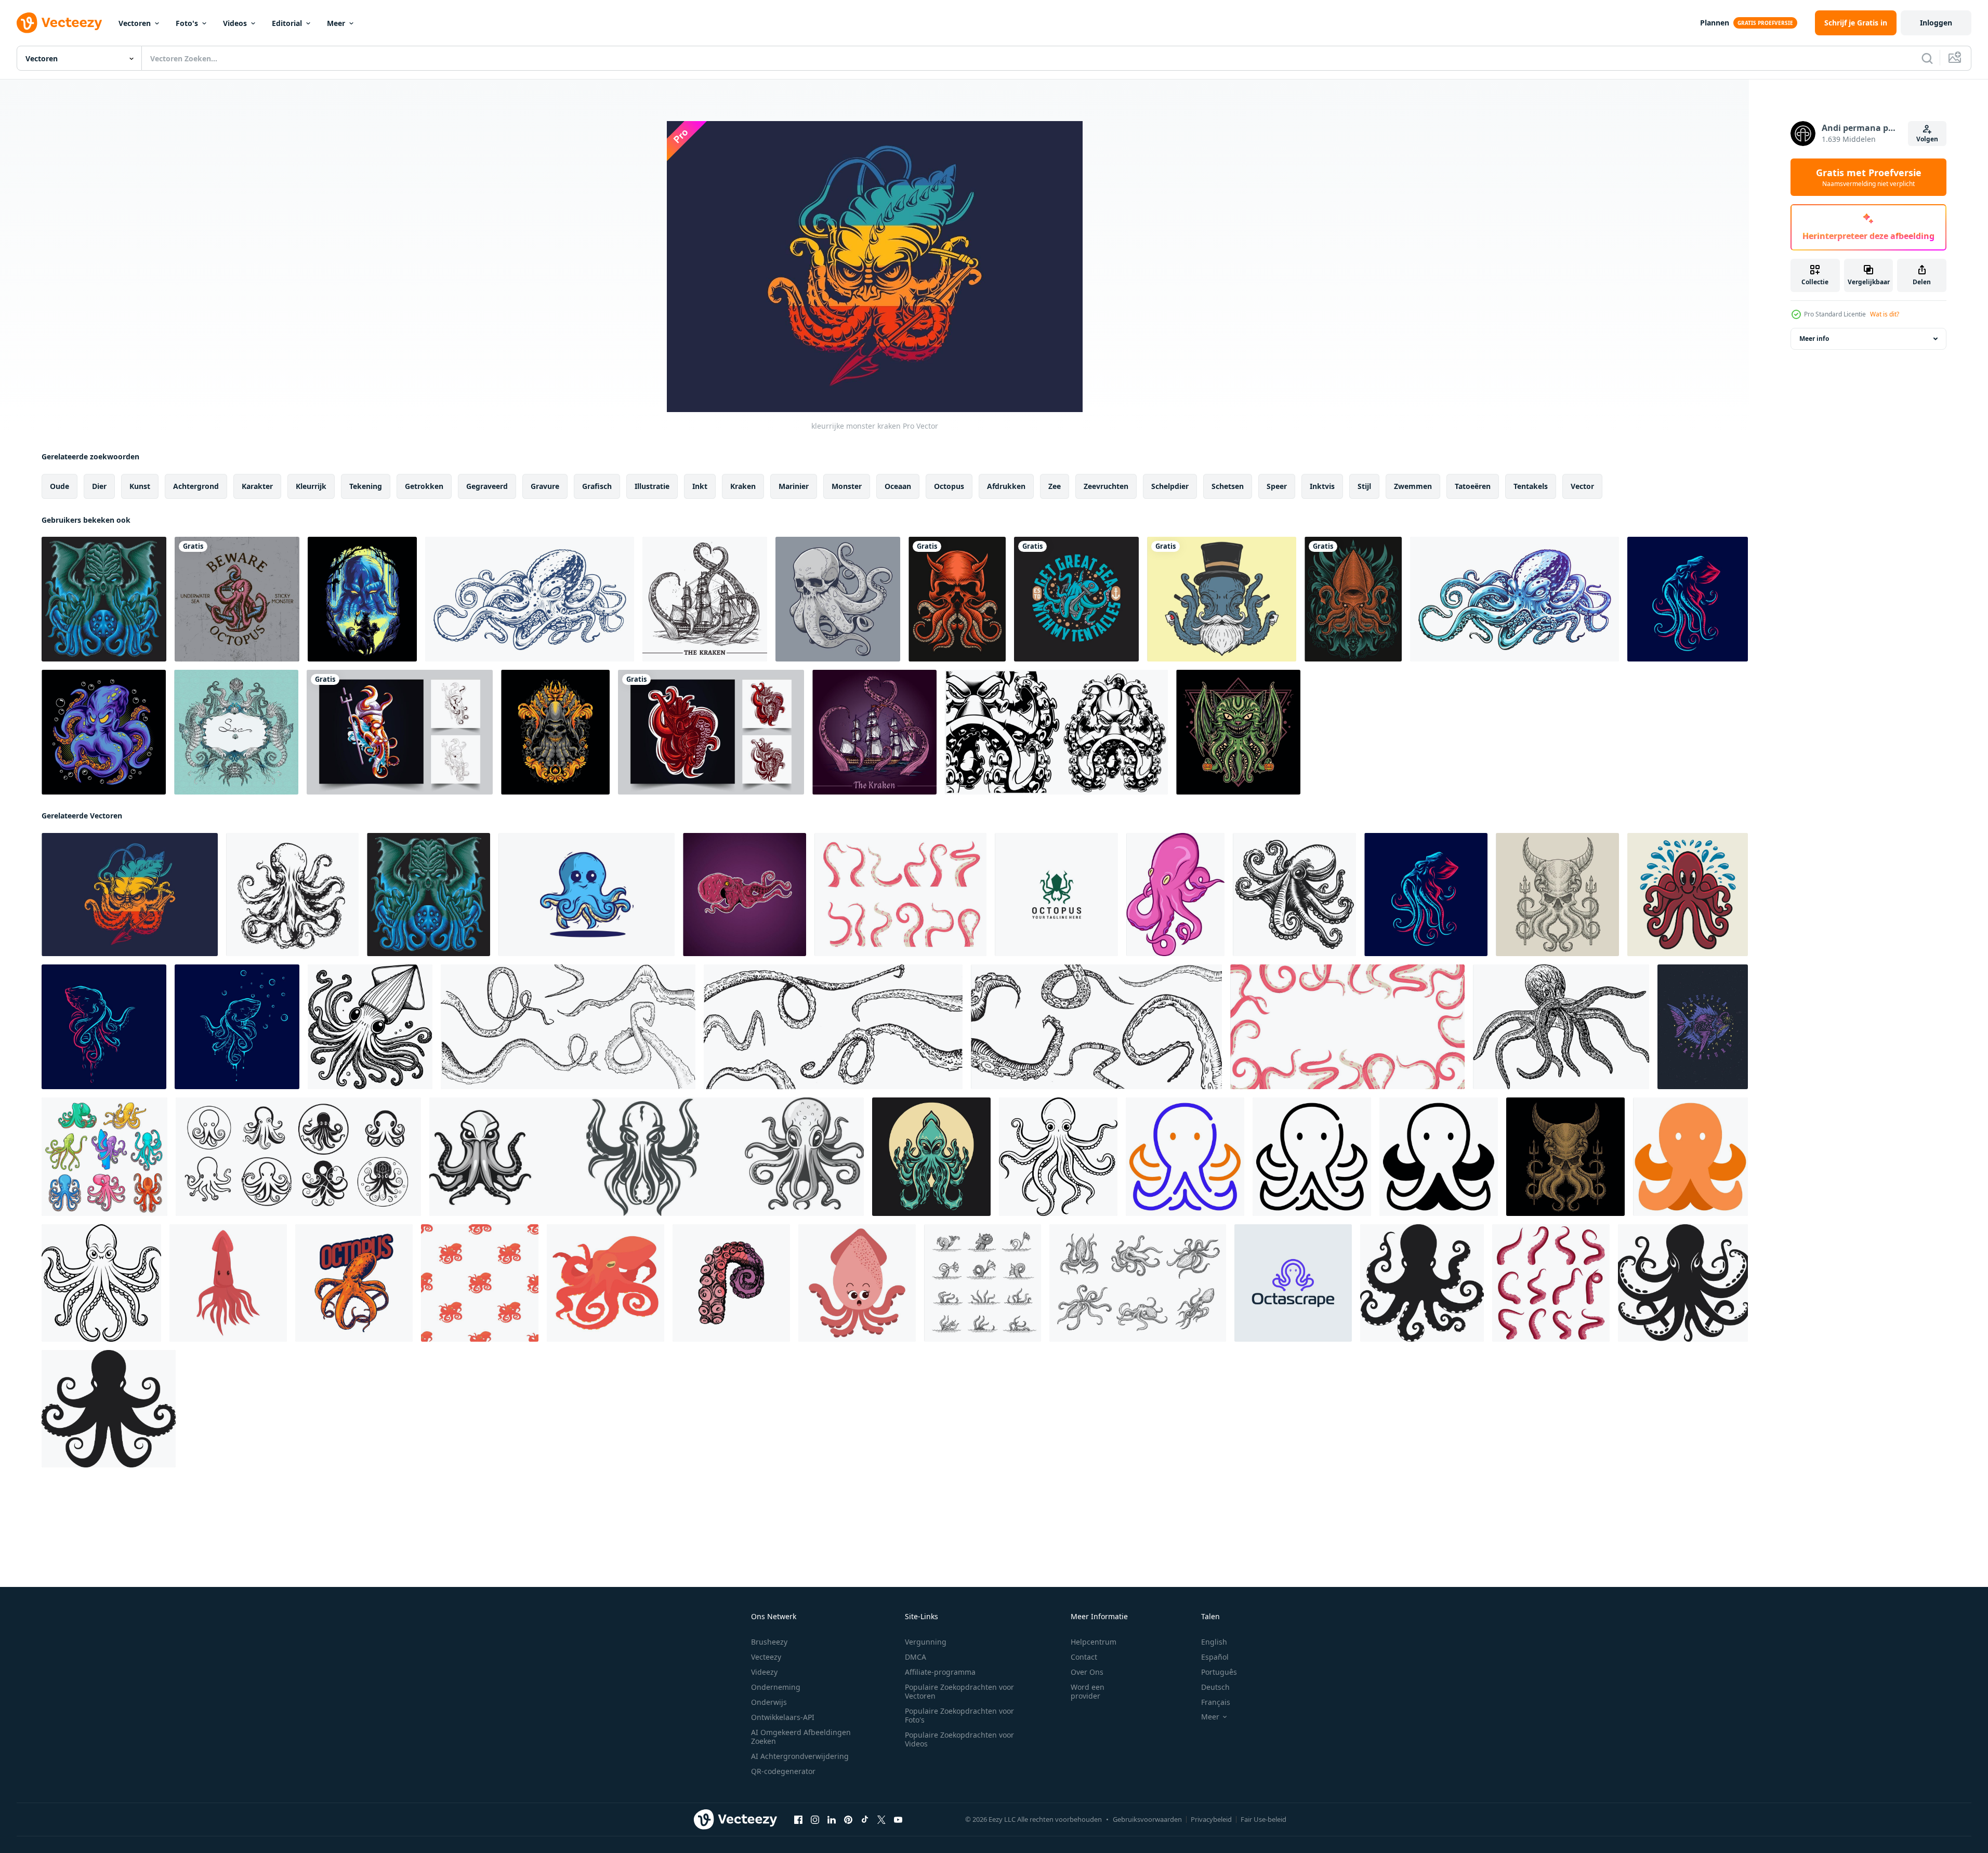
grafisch (597, 486)
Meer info (1814, 339)
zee (1055, 486)
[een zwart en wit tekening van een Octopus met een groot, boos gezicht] (101, 1283)
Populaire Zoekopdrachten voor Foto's (959, 1715)
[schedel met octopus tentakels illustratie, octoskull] (838, 599)
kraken (743, 486)
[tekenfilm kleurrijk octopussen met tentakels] (104, 1157)
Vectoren (135, 23)
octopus (949, 486)
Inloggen (1936, 23)
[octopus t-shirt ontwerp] (237, 599)
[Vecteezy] (59, 23)
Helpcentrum (1094, 1642)
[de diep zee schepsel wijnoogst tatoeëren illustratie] (1703, 1027)
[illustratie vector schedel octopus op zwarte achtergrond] (957, 599)
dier (99, 486)
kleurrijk (311, 486)
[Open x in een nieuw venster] (881, 1820)
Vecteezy (766, 1657)
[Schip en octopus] (705, 599)
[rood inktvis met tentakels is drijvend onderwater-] (228, 1283)
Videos (235, 23)
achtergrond (196, 486)
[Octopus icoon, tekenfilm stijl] (605, 1283)
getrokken (424, 486)
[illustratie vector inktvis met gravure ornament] (1353, 599)
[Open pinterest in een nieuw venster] (848, 1820)
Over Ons (1087, 1672)
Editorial (287, 23)
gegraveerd (487, 486)
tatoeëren (1473, 486)
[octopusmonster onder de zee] (104, 732)
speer (1277, 486)
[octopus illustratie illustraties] (1175, 895)
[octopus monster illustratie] (362, 599)
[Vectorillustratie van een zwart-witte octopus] (1056, 732)
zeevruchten (1106, 486)
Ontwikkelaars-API (783, 1717)
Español (1215, 1657)
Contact (1084, 1657)
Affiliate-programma (940, 1672)
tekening (366, 486)
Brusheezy (769, 1642)
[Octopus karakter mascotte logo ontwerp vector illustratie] (1688, 895)
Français (1216, 1702)
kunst (140, 486)
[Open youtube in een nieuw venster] (898, 1820)
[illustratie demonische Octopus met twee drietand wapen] (1557, 895)
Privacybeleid (1211, 1819)
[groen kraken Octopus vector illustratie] (931, 1157)
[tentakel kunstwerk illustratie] (711, 732)
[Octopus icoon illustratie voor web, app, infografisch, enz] (1185, 1157)
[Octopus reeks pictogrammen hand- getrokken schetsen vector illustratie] (298, 1157)
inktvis (1322, 486)
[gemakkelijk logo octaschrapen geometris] (1293, 1283)
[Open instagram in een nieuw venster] (815, 1820)
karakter (257, 486)
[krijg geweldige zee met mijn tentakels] (1076, 599)
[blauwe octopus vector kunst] (1515, 599)
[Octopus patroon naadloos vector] (480, 1283)
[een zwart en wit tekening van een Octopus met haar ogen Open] (1058, 1157)
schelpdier (1170, 486)
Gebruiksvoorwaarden (1147, 1819)
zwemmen (1413, 486)
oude (60, 486)
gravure (545, 486)
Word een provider (1088, 1691)
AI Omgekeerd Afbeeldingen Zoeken (801, 1737)
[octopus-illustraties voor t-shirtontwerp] (354, 1283)
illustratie (652, 486)
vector (1582, 486)
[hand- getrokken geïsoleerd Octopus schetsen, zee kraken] (1138, 1283)
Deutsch (1215, 1687)
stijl (1364, 486)
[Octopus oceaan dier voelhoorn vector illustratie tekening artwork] (745, 895)
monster (847, 486)
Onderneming (776, 1687)
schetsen (1228, 486)
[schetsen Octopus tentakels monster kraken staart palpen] (983, 1283)
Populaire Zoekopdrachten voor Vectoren (959, 1691)
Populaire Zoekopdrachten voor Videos (959, 1739)
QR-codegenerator (783, 1771)
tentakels (1531, 486)
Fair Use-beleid (1263, 1819)
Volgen (1927, 139)
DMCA (916, 1657)
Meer (336, 23)
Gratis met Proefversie (1869, 177)
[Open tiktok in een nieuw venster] (865, 1820)
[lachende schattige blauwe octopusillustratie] (587, 895)
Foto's (187, 23)
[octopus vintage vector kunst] (530, 599)
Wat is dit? (1885, 314)
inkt (700, 486)
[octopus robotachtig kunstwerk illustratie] (400, 732)
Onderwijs (769, 1702)
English (1214, 1642)
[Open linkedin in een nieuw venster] (832, 1820)
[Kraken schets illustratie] (874, 732)
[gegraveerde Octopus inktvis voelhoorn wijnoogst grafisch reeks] (568, 1027)
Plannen (1715, 23)
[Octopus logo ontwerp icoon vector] (1056, 895)
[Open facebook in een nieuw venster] (798, 1820)
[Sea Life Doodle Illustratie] (236, 732)
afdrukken (1006, 486)
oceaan (898, 486)
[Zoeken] (1927, 58)
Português (1219, 1672)
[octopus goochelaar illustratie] (1222, 599)
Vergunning (926, 1642)
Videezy (764, 1672)
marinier (794, 486)
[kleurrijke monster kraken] (130, 895)
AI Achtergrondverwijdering (800, 1756)
